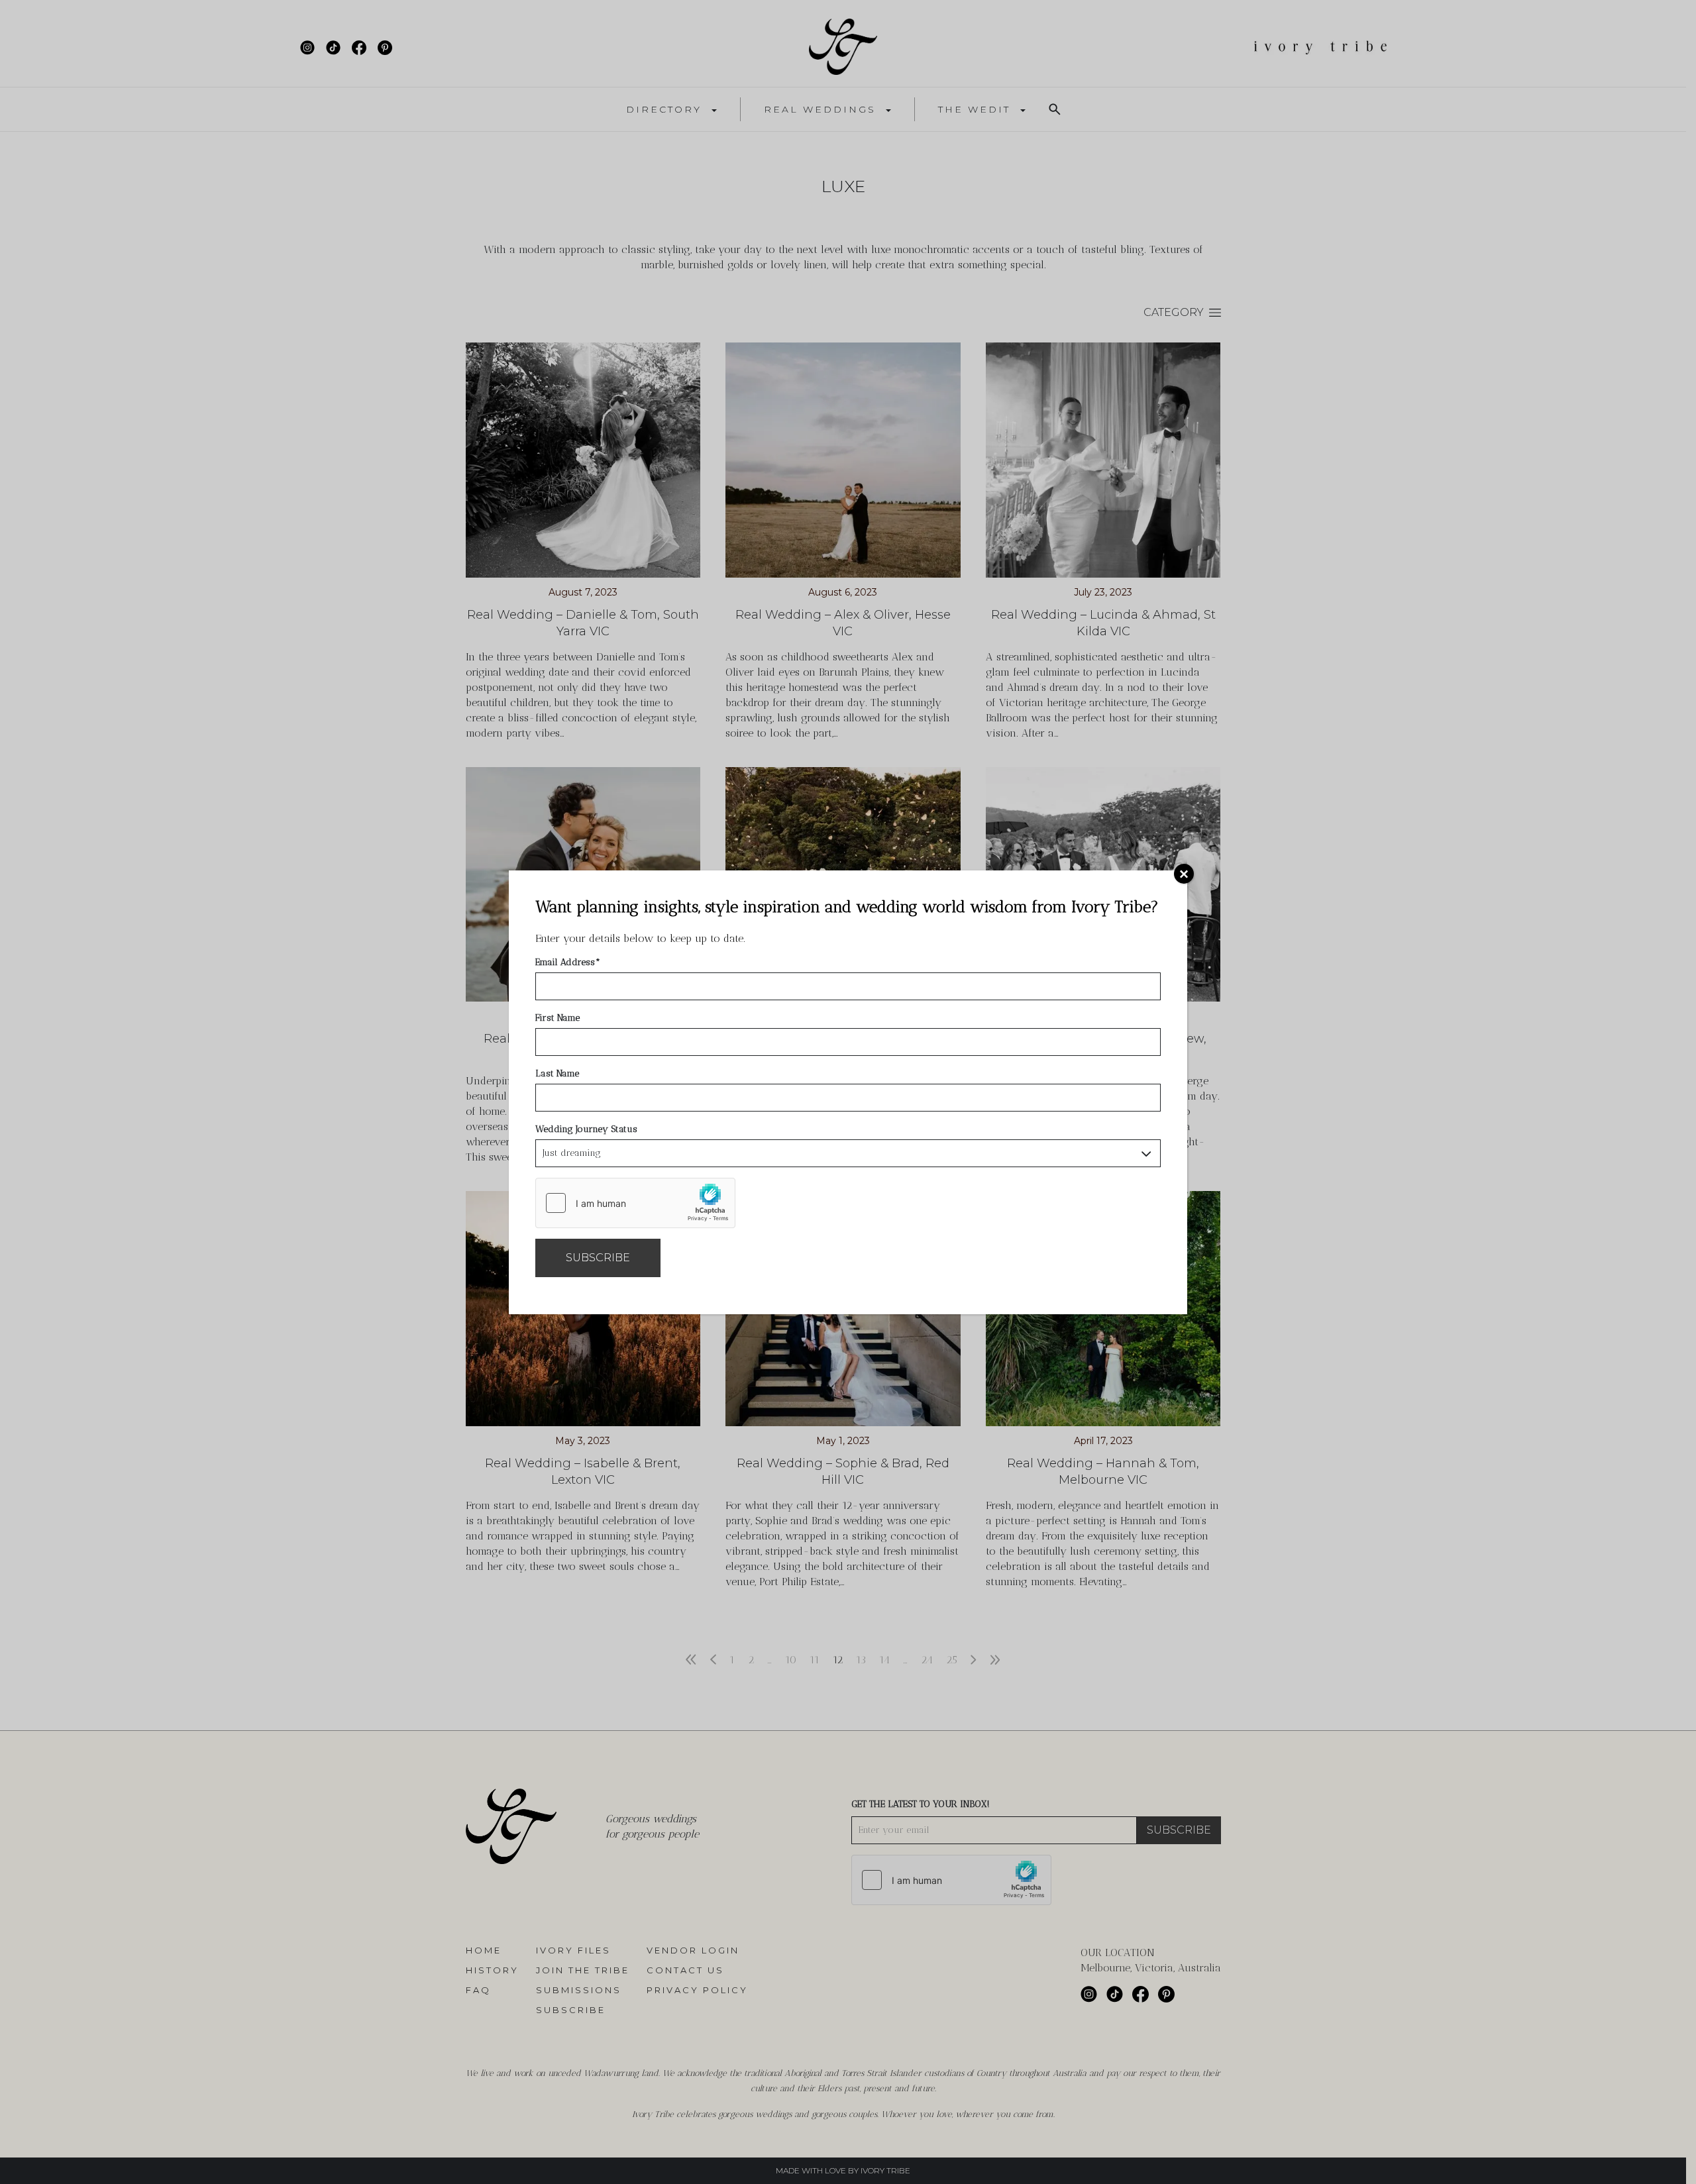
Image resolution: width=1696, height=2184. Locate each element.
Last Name (557, 1073)
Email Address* (568, 962)
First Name (557, 1018)
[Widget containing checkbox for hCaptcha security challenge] (635, 1203)
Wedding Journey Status (586, 1129)
